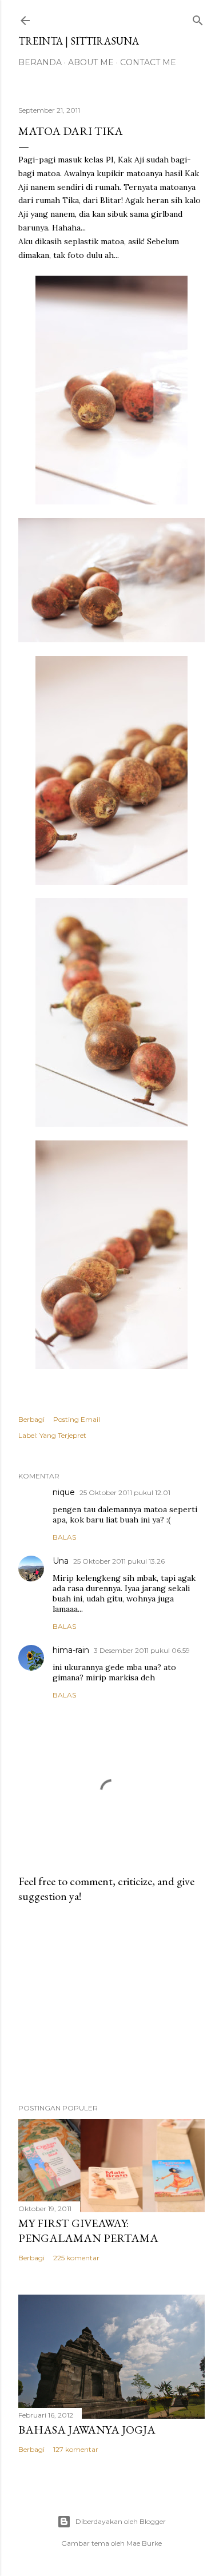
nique (64, 1492)
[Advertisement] (111, 2003)
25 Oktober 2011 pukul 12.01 (125, 1492)
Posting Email (77, 1419)
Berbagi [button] (31, 1419)
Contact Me (148, 62)
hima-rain (71, 1650)
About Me (91, 62)
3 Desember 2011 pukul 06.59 (142, 1650)
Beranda (40, 62)
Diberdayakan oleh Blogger (121, 2521)
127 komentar (76, 2449)
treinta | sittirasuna (79, 41)
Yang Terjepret (63, 1435)
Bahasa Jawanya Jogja (87, 2430)
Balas (64, 1537)
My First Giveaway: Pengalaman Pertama (88, 2231)
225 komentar (76, 2258)
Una (61, 1561)
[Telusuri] (198, 18)
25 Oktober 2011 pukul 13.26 (119, 1561)
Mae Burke (144, 2543)
